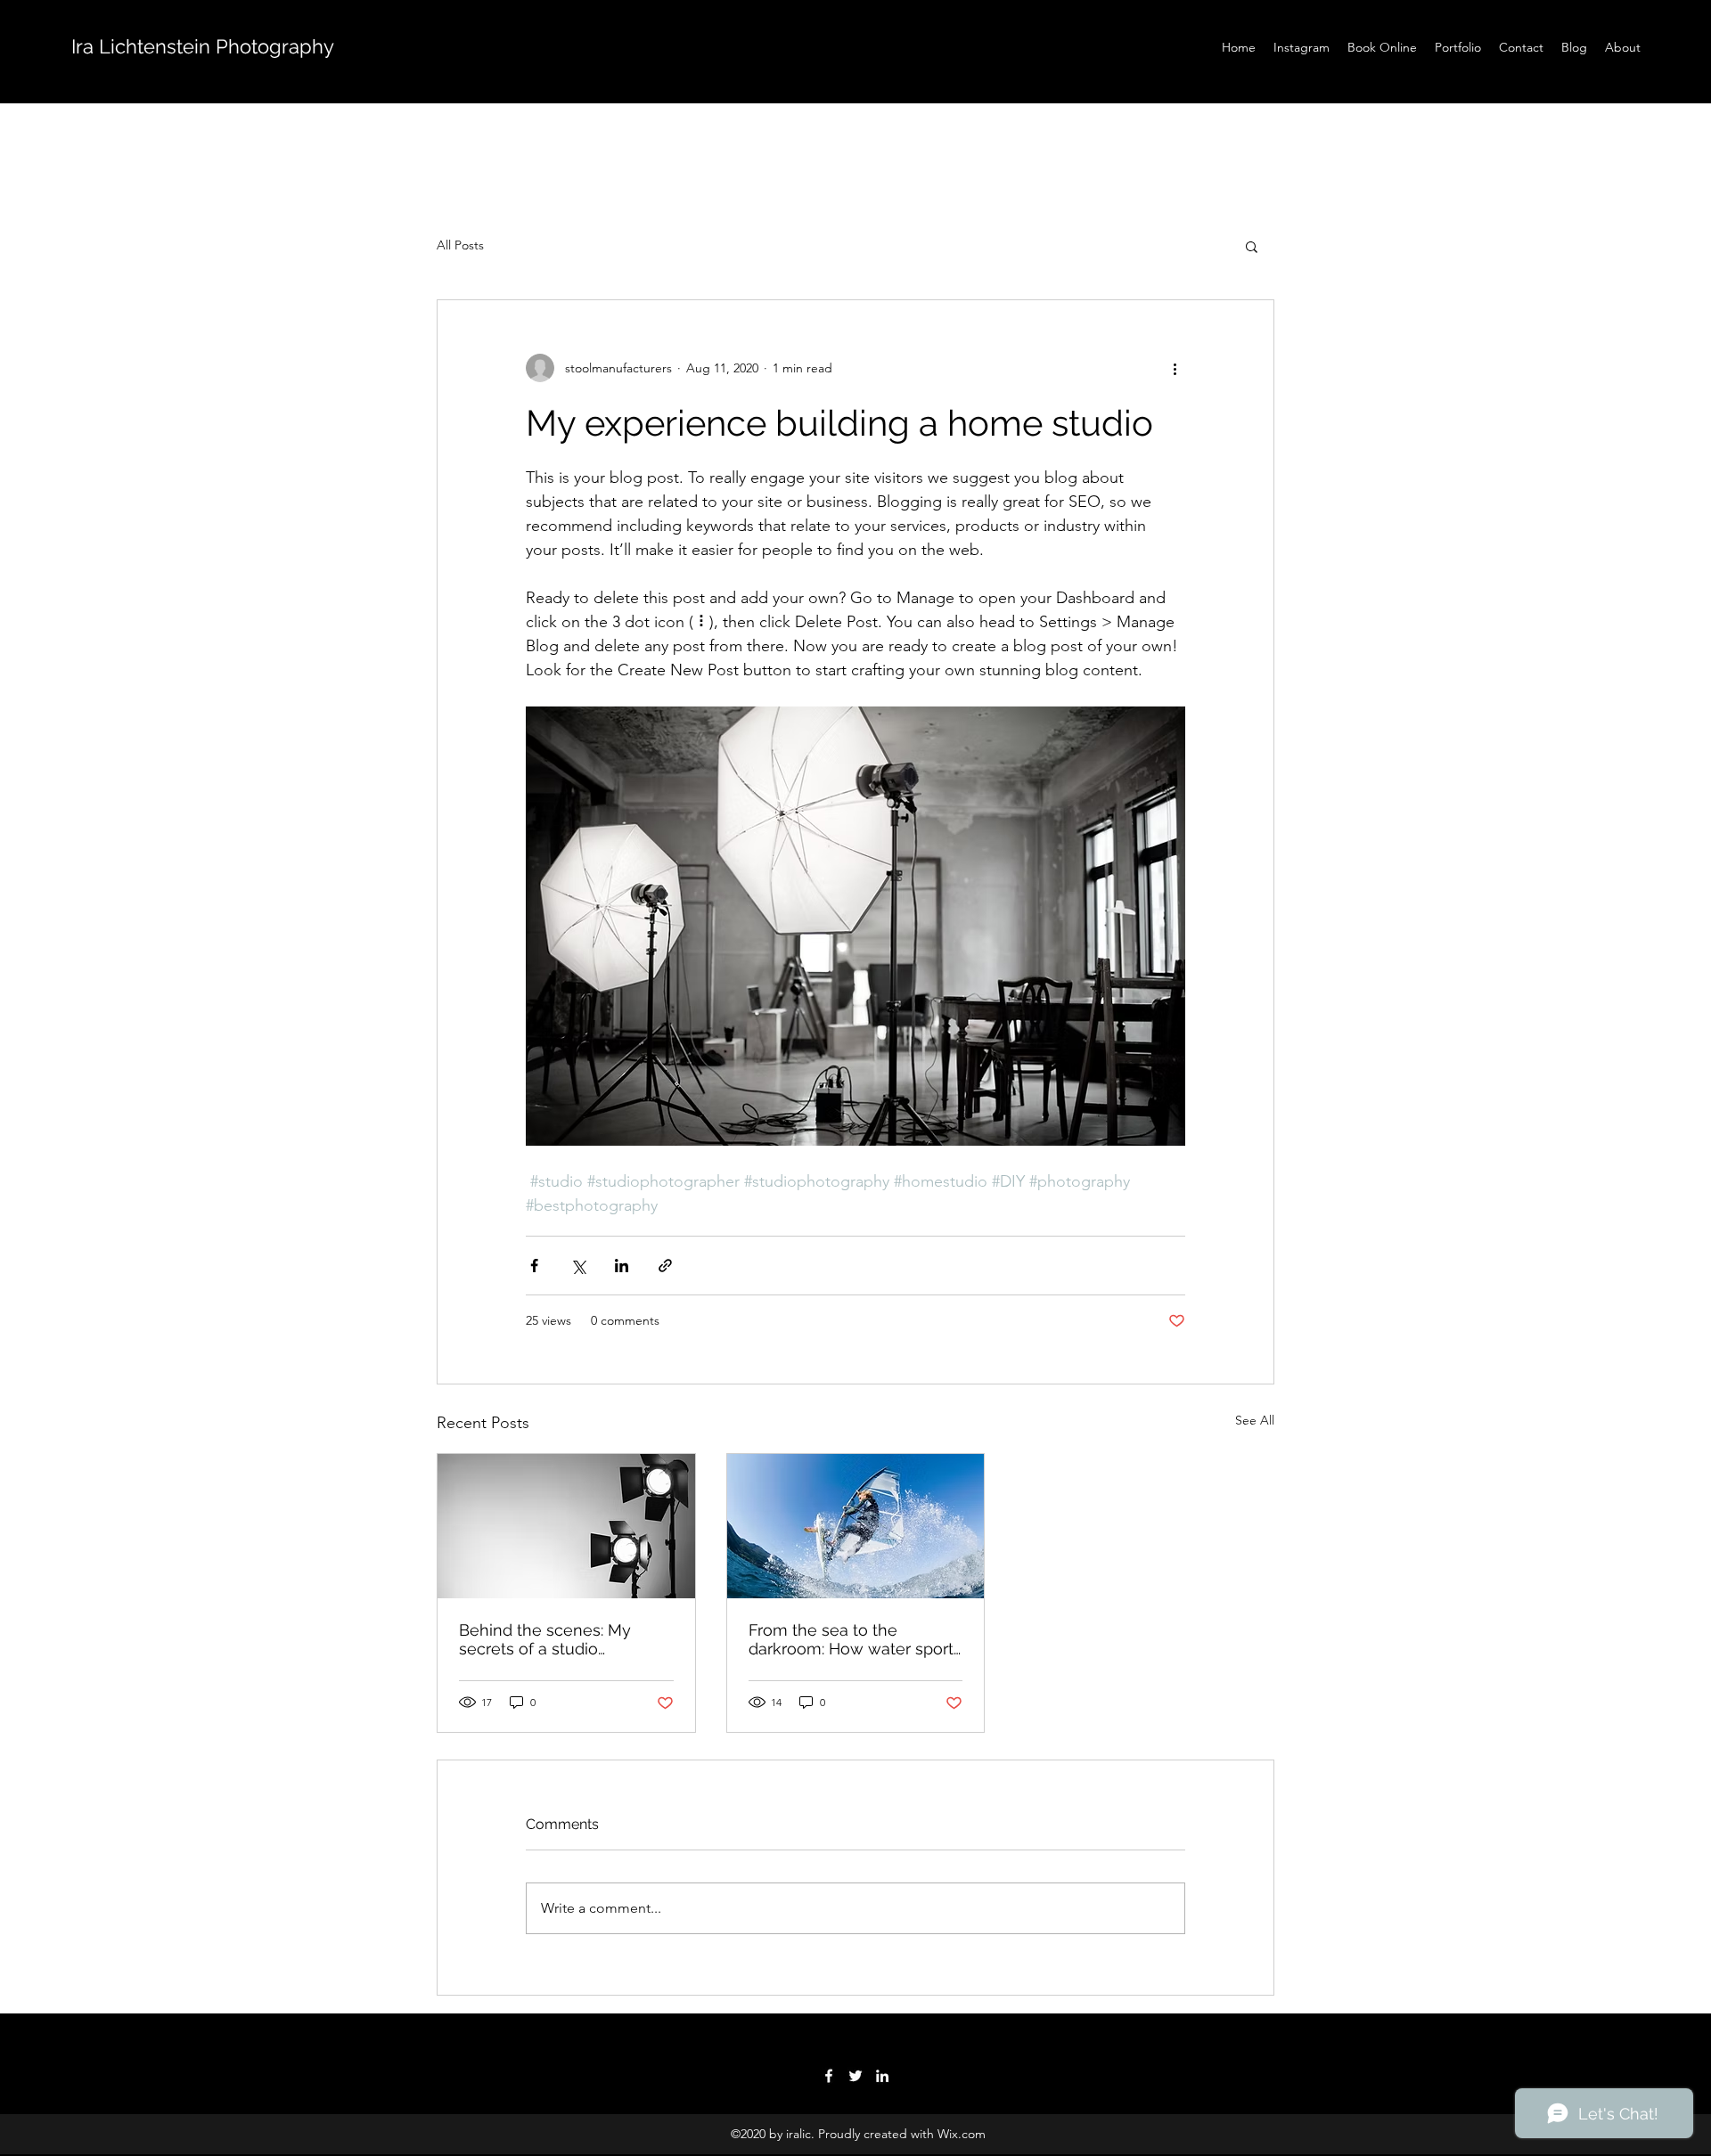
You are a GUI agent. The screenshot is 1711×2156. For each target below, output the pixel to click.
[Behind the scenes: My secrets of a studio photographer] (566, 1526)
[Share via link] (665, 1266)
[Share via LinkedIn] (622, 1266)
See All (1255, 1420)
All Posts (460, 245)
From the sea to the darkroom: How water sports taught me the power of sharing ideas (855, 1639)
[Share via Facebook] (534, 1266)
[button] (1252, 246)
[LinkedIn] (882, 2076)
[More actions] (1175, 368)
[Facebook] (829, 2076)
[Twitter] (855, 2076)
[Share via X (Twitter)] (578, 1266)
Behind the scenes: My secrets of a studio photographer (545, 1639)
